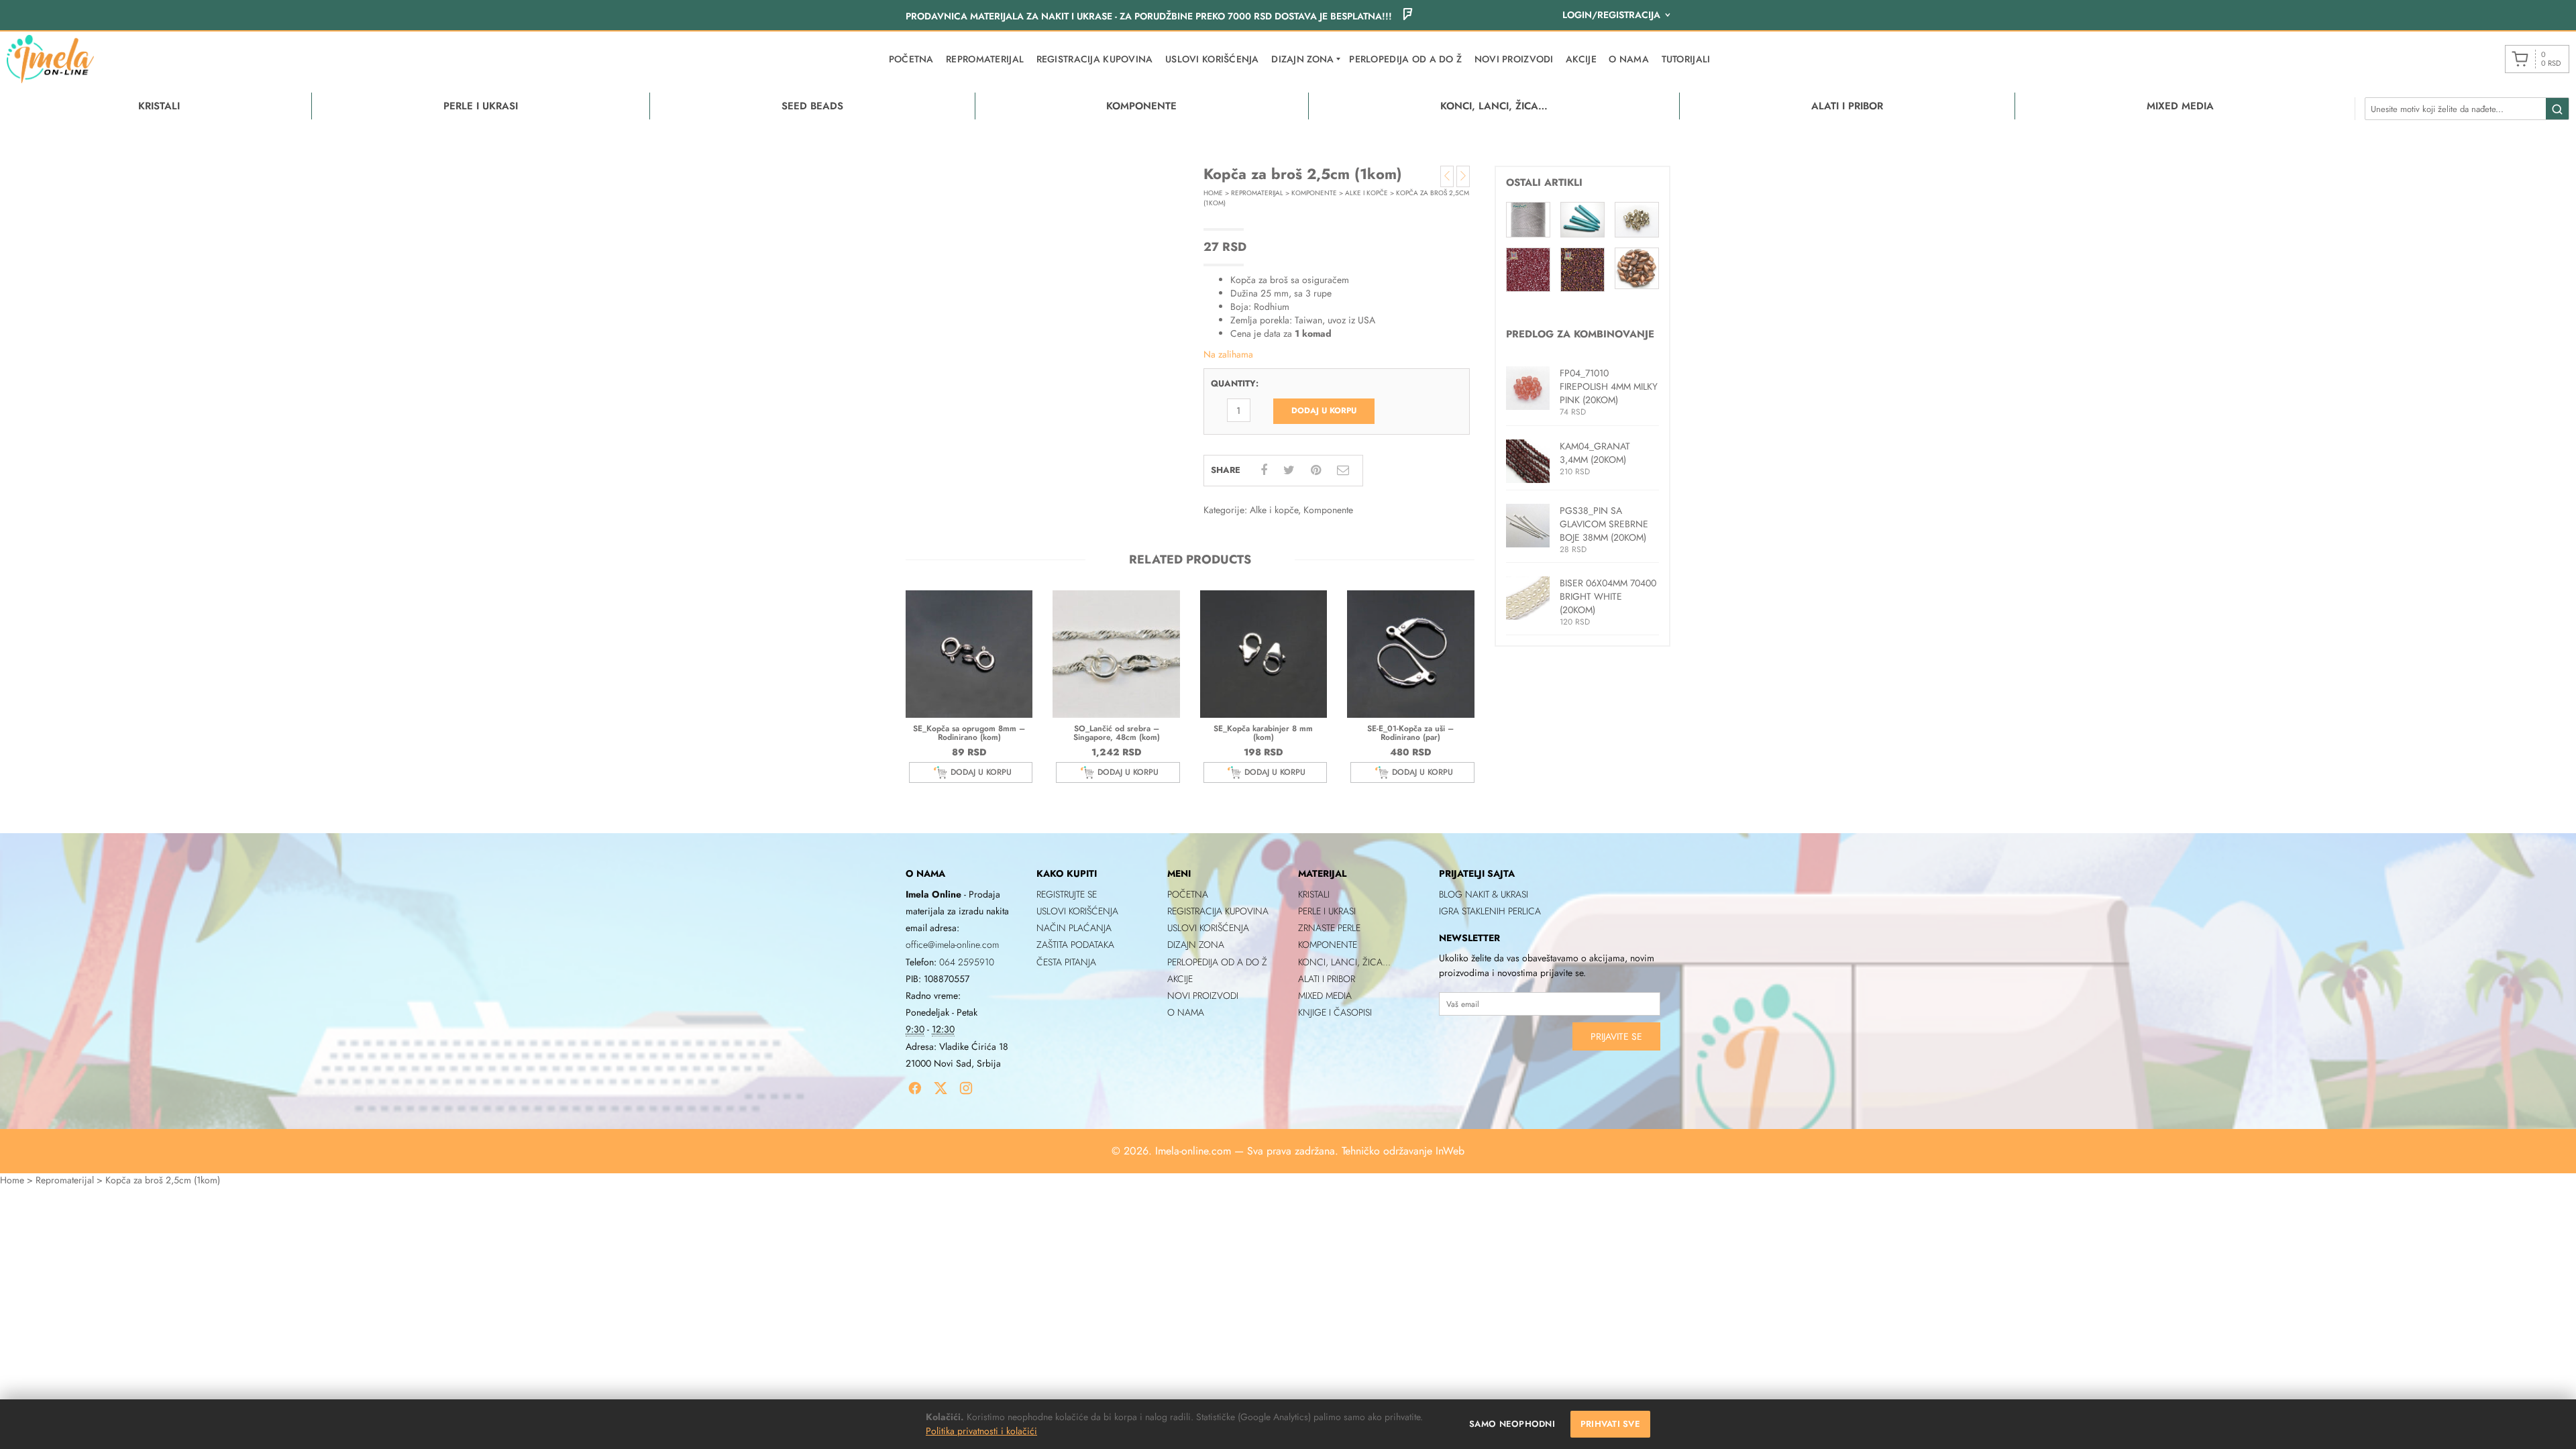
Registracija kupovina (1095, 59)
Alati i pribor (1327, 979)
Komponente (1314, 193)
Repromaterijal (985, 59)
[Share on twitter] (1289, 470)
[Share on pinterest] (1316, 470)
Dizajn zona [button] (1302, 59)
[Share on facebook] (1264, 470)
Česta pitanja (1066, 962)
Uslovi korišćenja (1212, 59)
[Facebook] (915, 1088)
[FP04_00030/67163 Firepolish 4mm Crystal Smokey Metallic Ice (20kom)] (1637, 219)
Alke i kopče (1366, 193)
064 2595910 (967, 962)
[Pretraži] (2557, 109)
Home (1213, 193)
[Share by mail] (1343, 470)
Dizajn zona (1196, 945)
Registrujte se (1067, 894)
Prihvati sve (1610, 1424)
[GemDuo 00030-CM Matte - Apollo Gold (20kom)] (1637, 267)
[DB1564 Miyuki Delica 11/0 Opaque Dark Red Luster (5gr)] (1528, 268)
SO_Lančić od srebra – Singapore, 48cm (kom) (1117, 733)
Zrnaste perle (1329, 928)
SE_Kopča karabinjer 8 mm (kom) (1263, 733)
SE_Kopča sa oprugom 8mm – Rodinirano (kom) (969, 733)
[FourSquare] (1407, 16)
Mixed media (1325, 996)
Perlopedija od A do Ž (1405, 59)
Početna (911, 59)
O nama (1629, 59)
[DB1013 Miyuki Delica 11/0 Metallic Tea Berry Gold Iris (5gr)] (1582, 268)
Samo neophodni (1512, 1424)
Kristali (1314, 894)
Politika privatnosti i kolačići (981, 1431)
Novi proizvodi (1514, 59)
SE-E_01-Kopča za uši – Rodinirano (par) (1410, 733)
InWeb (1450, 1151)
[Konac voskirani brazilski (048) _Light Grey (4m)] (1528, 219)
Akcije (1581, 59)
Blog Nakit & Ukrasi (1484, 894)
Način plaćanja (1074, 928)
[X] (941, 1088)
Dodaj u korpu (1324, 411)
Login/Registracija (1611, 15)
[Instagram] (966, 1088)
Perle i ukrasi (1327, 911)
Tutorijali (1686, 59)
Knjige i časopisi (1335, 1012)
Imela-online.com (1193, 1151)
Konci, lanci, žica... (1344, 962)
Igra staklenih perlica (1490, 911)
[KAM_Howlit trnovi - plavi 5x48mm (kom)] (1582, 219)
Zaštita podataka (1075, 945)
